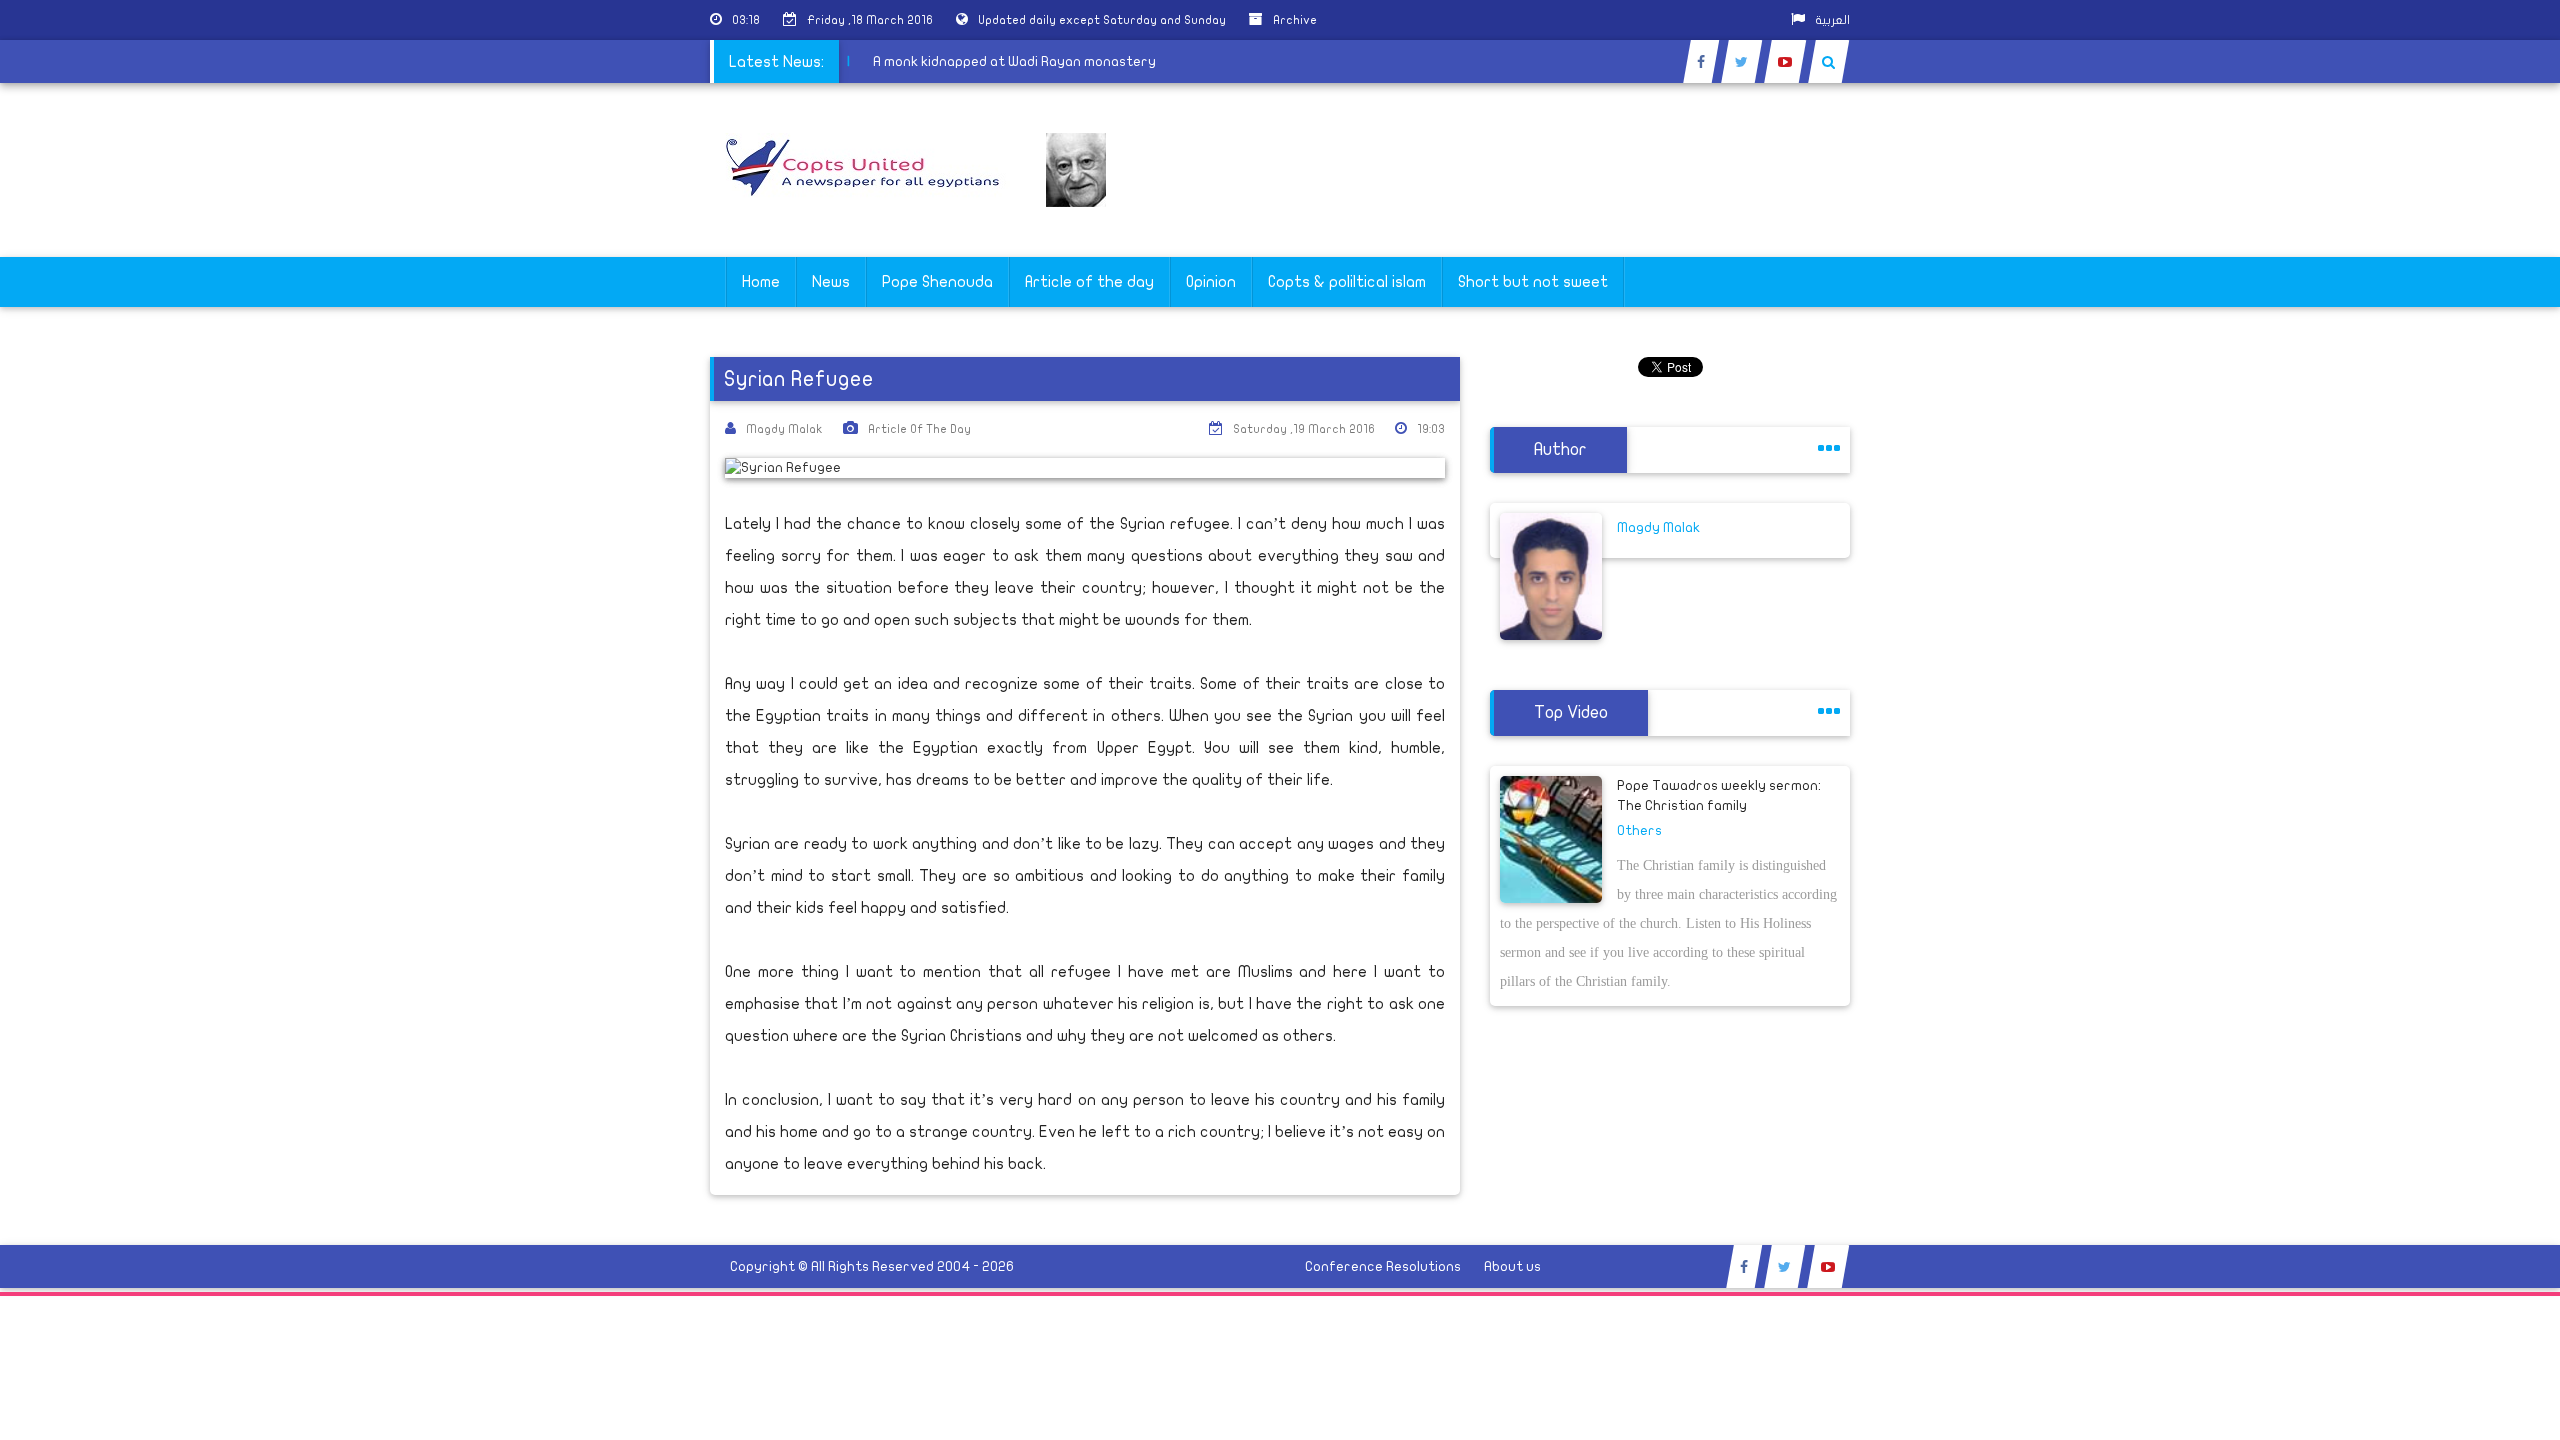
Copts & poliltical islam (1347, 282)
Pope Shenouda (937, 282)
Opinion (1211, 282)
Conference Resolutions (1383, 1266)
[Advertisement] (2465, 632)
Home (761, 282)
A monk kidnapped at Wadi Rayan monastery (1023, 61)
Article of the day (1089, 282)
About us (1512, 1266)
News (831, 282)
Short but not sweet (1533, 282)
